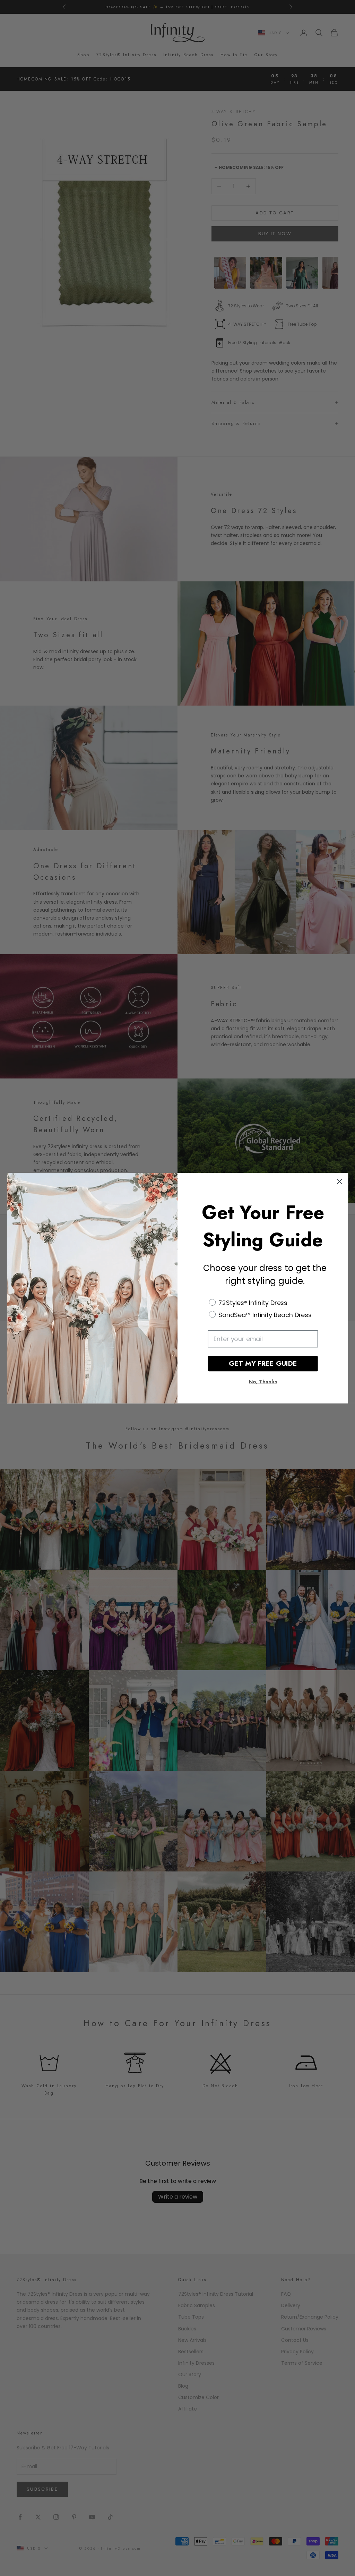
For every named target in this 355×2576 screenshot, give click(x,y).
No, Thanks (263, 1382)
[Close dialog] (339, 1182)
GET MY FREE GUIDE (263, 1363)
